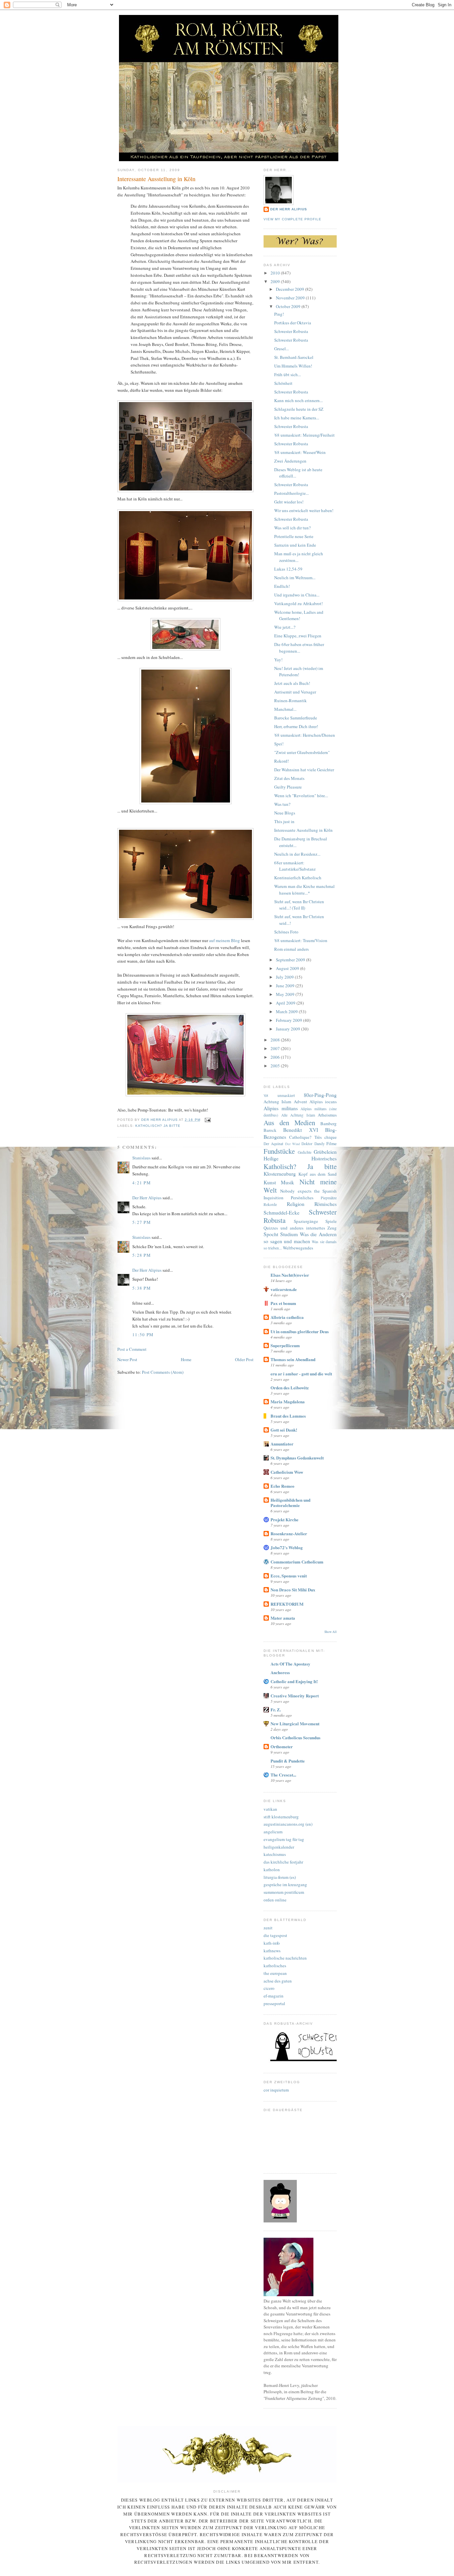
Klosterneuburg (280, 1174)
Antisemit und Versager (295, 692)
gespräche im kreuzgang (285, 1884)
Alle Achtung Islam (298, 1115)
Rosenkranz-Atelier (289, 1533)
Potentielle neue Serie (294, 536)
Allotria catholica (287, 1317)
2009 (276, 281)
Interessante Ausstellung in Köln (303, 830)
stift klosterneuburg (281, 1817)
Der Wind (292, 1144)
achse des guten (278, 1981)
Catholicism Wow (287, 1472)
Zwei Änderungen (290, 461)
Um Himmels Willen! (293, 366)
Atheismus (327, 1115)
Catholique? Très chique (313, 1137)
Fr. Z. (276, 1710)
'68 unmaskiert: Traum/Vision (301, 940)
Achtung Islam (277, 1102)
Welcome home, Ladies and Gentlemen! (299, 615)
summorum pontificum (284, 1892)
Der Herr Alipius (147, 1198)
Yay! (278, 660)
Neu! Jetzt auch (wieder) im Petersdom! (299, 672)
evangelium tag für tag (284, 1839)
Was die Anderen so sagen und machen (300, 1238)
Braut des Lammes (288, 1416)
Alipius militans (281, 1108)
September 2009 (291, 960)
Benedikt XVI (300, 1130)
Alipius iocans (323, 1102)
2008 (276, 1040)
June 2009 (286, 986)
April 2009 (286, 1003)
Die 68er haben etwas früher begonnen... (299, 648)
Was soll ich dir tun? (292, 528)
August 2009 (288, 968)
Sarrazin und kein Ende (295, 545)
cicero (269, 1988)
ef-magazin (274, 1996)
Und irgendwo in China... (297, 595)
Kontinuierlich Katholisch (298, 878)
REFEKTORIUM (287, 1604)
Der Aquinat (273, 1144)
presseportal (274, 2003)
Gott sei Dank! (284, 1430)
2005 (276, 1066)
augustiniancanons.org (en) (288, 1824)
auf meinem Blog (225, 940)
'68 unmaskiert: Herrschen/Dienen (305, 735)
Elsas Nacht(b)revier (290, 1275)
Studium (289, 1234)
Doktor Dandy (313, 1144)
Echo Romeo (283, 1486)
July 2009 (285, 977)
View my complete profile (292, 219)
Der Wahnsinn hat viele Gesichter (304, 770)
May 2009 (286, 994)
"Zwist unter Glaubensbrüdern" (302, 752)
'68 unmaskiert (279, 1095)
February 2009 (289, 1020)
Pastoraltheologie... (291, 493)
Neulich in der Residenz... (297, 854)
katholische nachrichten (285, 1958)
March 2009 (287, 1012)
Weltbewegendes (298, 1248)
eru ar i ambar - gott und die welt (301, 1374)
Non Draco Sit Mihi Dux (293, 1590)
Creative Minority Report (295, 1696)
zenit (268, 1928)
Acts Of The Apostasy (290, 1664)
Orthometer (282, 1746)
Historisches (324, 1158)
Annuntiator (282, 1444)
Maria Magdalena (288, 1401)
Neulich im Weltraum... (295, 578)
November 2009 (291, 298)
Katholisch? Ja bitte (158, 1126)
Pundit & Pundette (288, 1761)
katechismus (275, 1854)
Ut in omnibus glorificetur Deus (300, 1331)
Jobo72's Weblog (287, 1547)
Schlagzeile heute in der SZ (299, 409)
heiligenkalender (279, 1847)
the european (275, 1973)
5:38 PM (142, 1288)
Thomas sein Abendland (293, 1359)
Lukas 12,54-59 (288, 569)
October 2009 (289, 306)
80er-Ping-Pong (320, 1095)
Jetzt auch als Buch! (292, 683)
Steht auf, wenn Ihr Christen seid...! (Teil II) (299, 905)
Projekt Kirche (284, 1519)
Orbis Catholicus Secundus (295, 1737)
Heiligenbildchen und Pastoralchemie (290, 1503)
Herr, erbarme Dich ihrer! (296, 726)
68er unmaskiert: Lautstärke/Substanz (295, 866)
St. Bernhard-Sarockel (294, 357)
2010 (276, 273)
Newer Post (127, 1359)
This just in (284, 821)
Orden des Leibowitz (290, 1388)
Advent (300, 1102)
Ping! (279, 314)
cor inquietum (276, 2090)
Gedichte (305, 1152)
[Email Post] (208, 1120)
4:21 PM (142, 1183)
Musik (287, 1182)
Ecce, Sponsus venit (289, 1576)
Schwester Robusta (291, 331)
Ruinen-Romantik (290, 700)
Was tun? (282, 804)
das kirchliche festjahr (283, 1862)
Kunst (270, 1182)
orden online (275, 1900)
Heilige (271, 1158)
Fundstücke (279, 1151)
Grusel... (282, 349)
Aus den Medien (289, 1123)
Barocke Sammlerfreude (296, 718)
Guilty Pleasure (288, 787)
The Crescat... (283, 1775)
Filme (332, 1143)
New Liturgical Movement (295, 1723)
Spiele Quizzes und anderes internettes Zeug (300, 1225)
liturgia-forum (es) (280, 1877)
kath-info (272, 1943)
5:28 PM (142, 1255)
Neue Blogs (285, 813)
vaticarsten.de (284, 1289)
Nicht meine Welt (300, 1186)
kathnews (272, 1951)
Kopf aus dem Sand (318, 1174)
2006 (276, 1057)
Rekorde (270, 1204)
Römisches (326, 1204)
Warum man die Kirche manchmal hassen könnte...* (304, 890)
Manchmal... (285, 709)
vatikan (270, 1809)
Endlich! (282, 586)
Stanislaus (141, 1158)
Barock (270, 1130)
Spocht (271, 1234)
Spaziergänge (306, 1221)
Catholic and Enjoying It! (294, 1681)
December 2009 (290, 289)
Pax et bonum (283, 1303)
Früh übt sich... (287, 375)
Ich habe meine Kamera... (297, 418)
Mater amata (283, 1618)
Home (186, 1359)
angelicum (273, 1832)
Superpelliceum (285, 1345)
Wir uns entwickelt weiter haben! (304, 510)
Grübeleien (325, 1152)
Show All (331, 1632)
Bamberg (329, 1124)
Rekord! (282, 761)
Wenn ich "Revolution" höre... (301, 796)
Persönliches (302, 1198)
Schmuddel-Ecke (282, 1213)
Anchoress (280, 1672)
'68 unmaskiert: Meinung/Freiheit (304, 435)
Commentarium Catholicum (297, 1562)
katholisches (275, 1966)
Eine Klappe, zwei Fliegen (298, 636)
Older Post (244, 1359)
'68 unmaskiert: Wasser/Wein (300, 452)
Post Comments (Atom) (163, 1372)
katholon (272, 1870)
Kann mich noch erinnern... (298, 400)
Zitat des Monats (289, 778)
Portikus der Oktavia (293, 323)
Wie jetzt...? (285, 627)
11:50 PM (143, 1335)
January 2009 (288, 1029)
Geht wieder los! (289, 502)
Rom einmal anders (291, 949)
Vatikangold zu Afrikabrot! (298, 603)
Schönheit (283, 383)
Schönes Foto (286, 932)
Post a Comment (132, 1349)
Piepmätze (329, 1198)
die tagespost (275, 1935)
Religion (296, 1204)
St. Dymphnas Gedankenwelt (297, 1458)
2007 (276, 1048)
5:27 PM (142, 1222)
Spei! (279, 744)
